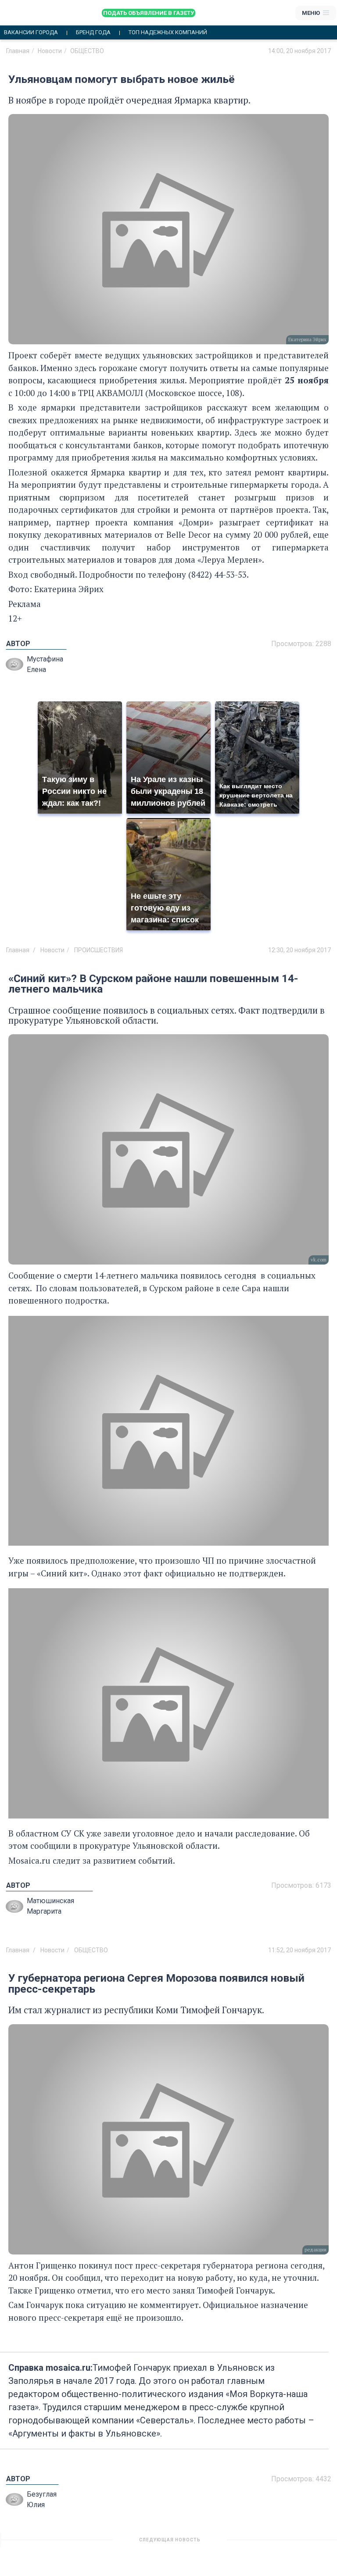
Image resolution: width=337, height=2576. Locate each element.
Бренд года (93, 32)
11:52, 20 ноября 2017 (299, 1950)
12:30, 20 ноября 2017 (299, 950)
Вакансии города (31, 32)
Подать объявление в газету (149, 13)
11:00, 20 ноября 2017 (299, 2543)
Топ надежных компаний (168, 32)
